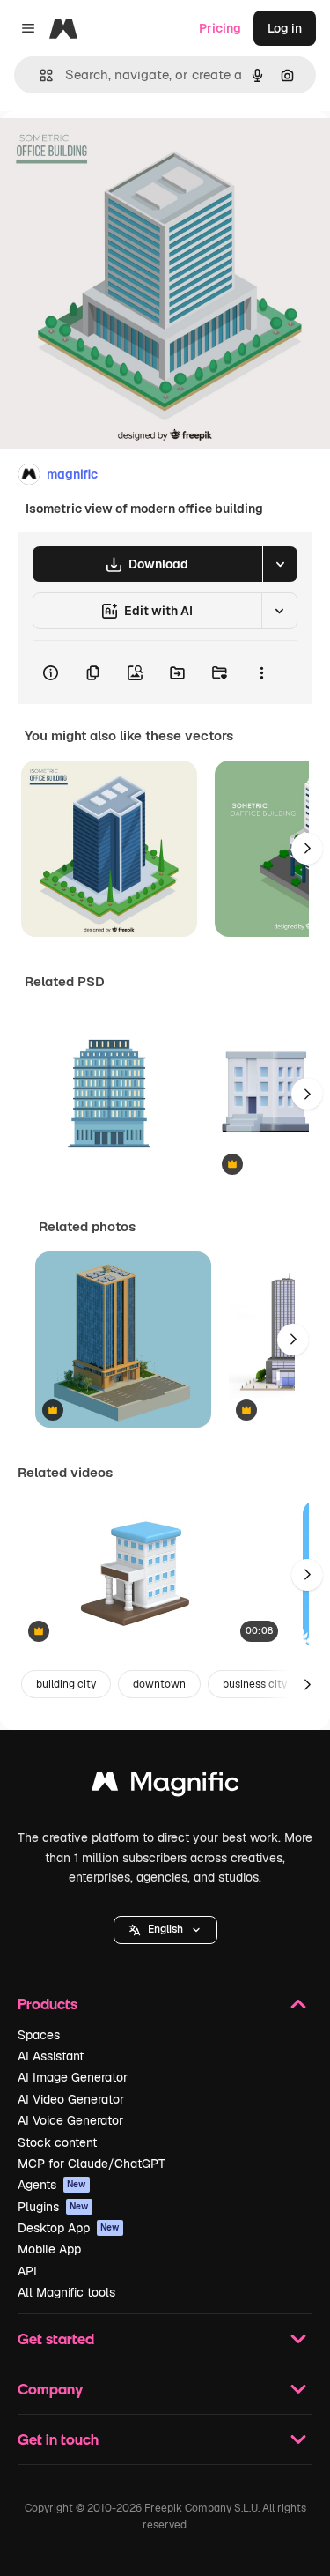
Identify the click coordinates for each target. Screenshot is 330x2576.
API (27, 2271)
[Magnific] (165, 1786)
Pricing (220, 28)
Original (113, 151)
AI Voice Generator (70, 2120)
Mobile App (49, 2249)
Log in (285, 28)
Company (50, 2389)
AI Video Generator (71, 2099)
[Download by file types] (280, 564)
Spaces (39, 2035)
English (165, 1929)
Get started (56, 2338)
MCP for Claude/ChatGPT (92, 2164)
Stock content (57, 2142)
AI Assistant (51, 2056)
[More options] (261, 672)
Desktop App (69, 2228)
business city (255, 1684)
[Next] (307, 849)
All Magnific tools (66, 2292)
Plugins (53, 2207)
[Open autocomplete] (39, 75)
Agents (52, 2185)
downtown (159, 1684)
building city (66, 1684)
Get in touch (58, 2439)
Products (48, 2004)
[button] (165, 1930)
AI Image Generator (73, 2077)
